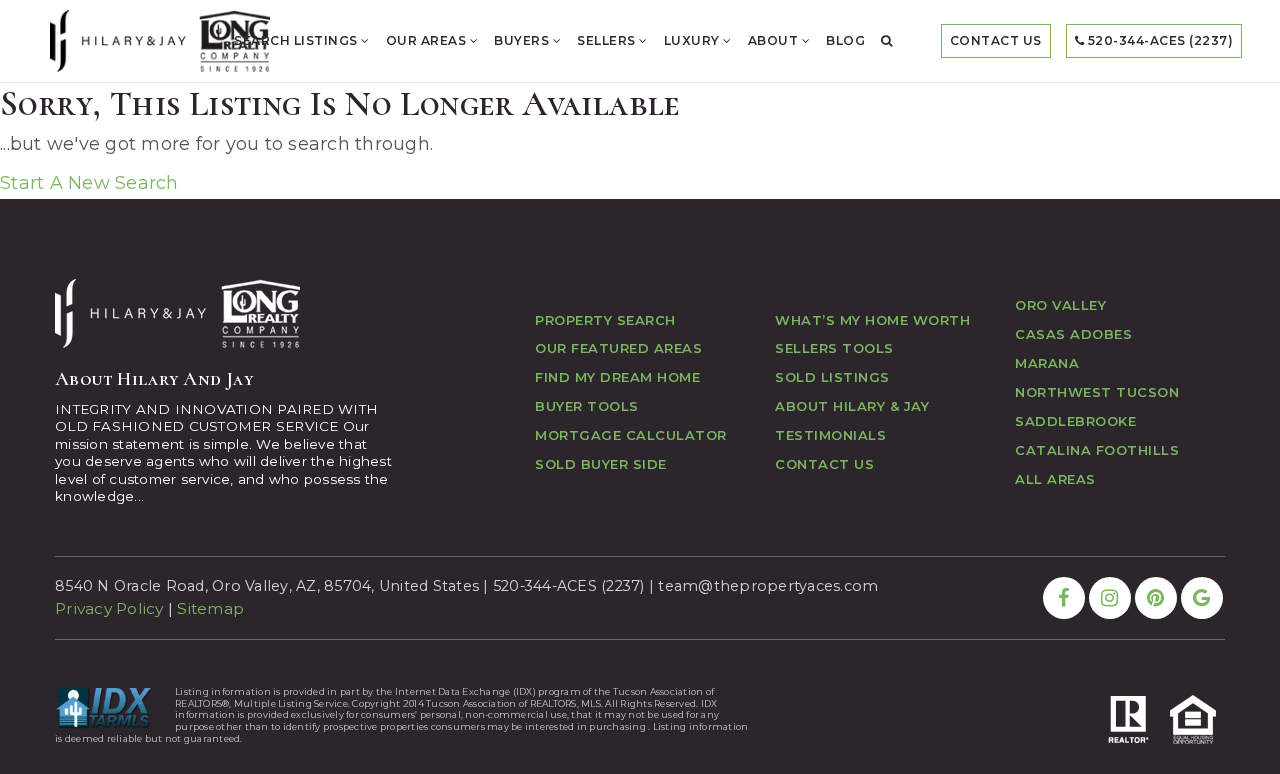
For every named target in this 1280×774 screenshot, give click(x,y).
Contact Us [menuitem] (996, 40)
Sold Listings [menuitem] (832, 377)
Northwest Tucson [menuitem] (1097, 392)
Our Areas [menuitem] (428, 40)
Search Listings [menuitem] (297, 40)
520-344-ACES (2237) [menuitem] (1158, 40)
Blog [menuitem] (845, 40)
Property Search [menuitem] (605, 320)
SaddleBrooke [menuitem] (1075, 421)
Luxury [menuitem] (694, 40)
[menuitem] (887, 41)
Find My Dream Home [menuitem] (617, 377)
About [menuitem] (775, 40)
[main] (640, 139)
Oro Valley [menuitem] (1060, 305)
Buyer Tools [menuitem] (587, 406)
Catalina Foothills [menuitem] (1097, 450)
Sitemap (210, 608)
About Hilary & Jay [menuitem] (852, 406)
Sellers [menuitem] (608, 40)
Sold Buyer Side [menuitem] (601, 464)
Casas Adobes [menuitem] (1073, 334)
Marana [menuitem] (1047, 363)
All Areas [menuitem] (1055, 479)
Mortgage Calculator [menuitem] (631, 435)
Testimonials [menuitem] (830, 435)
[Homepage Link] (160, 40)
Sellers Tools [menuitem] (834, 348)
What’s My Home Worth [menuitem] (872, 320)
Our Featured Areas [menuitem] (618, 348)
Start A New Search (89, 183)
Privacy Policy (109, 608)
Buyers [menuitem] (523, 40)
